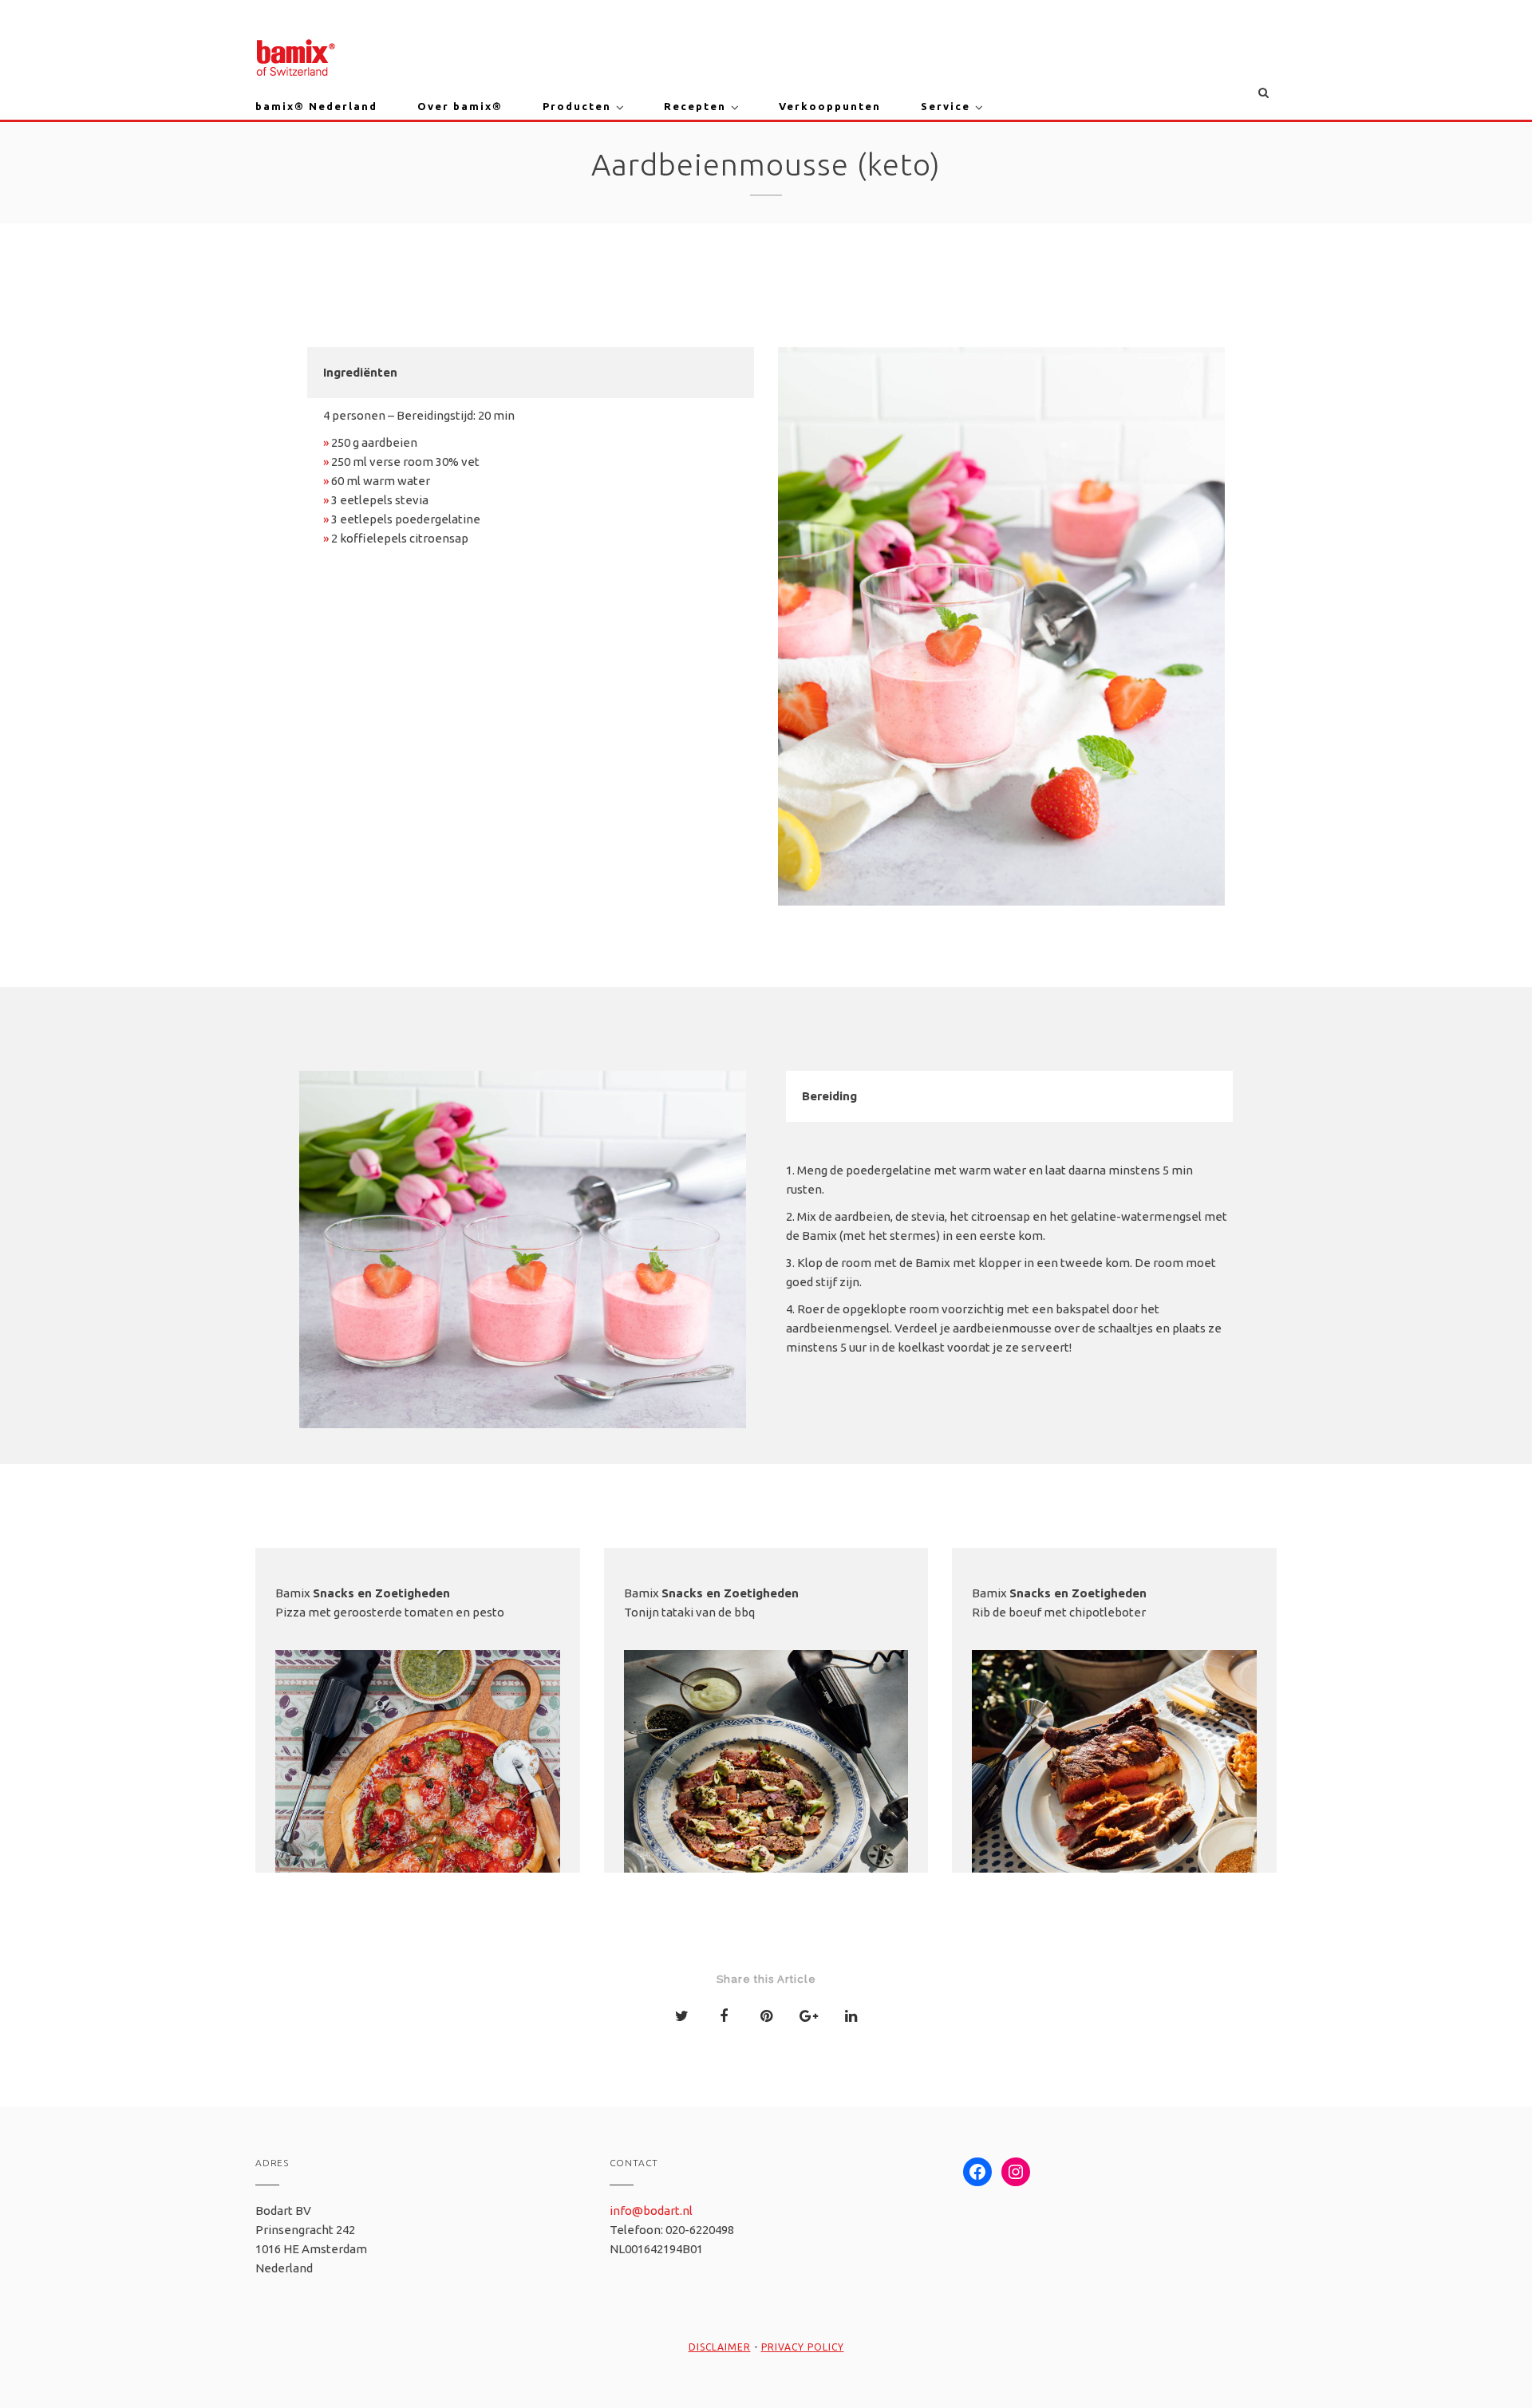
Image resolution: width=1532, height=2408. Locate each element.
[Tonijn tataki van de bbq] (766, 1792)
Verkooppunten (830, 106)
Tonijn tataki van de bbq (689, 1612)
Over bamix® (460, 106)
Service (946, 106)
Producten (577, 106)
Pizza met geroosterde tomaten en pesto (390, 1612)
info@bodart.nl (651, 2211)
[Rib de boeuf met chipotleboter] (1114, 1792)
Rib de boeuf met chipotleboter (1059, 1612)
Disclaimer (720, 2347)
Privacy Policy (803, 2347)
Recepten (695, 106)
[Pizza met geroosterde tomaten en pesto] (418, 1792)
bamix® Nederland (316, 106)
